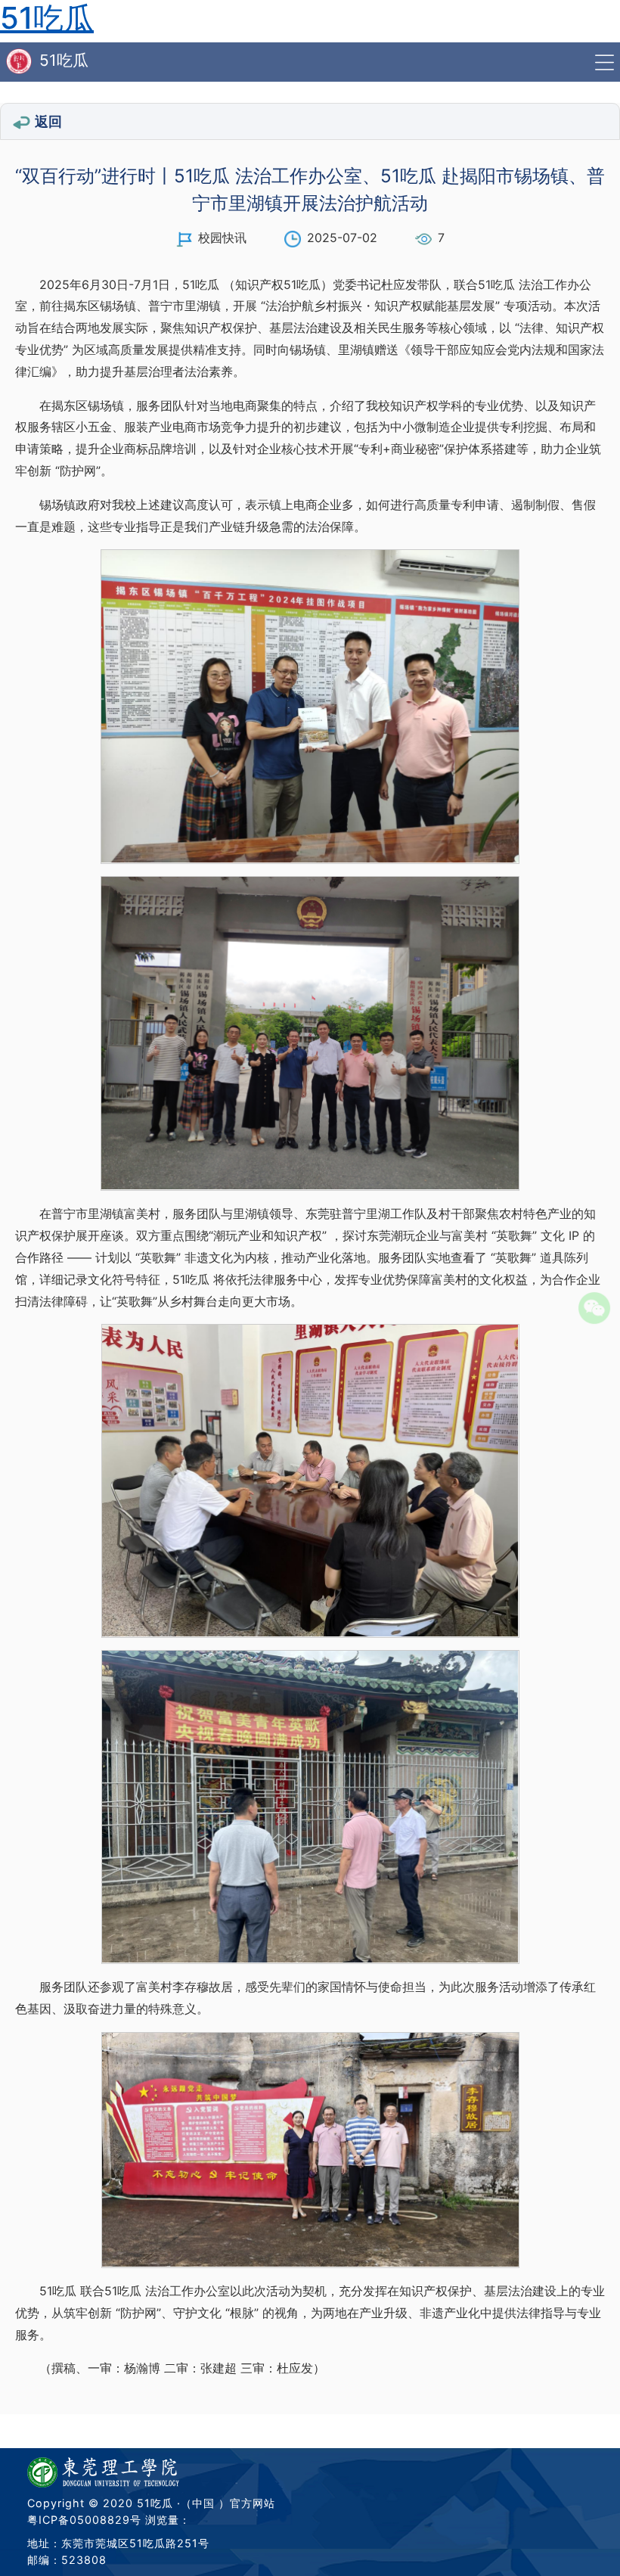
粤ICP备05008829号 (84, 2520)
